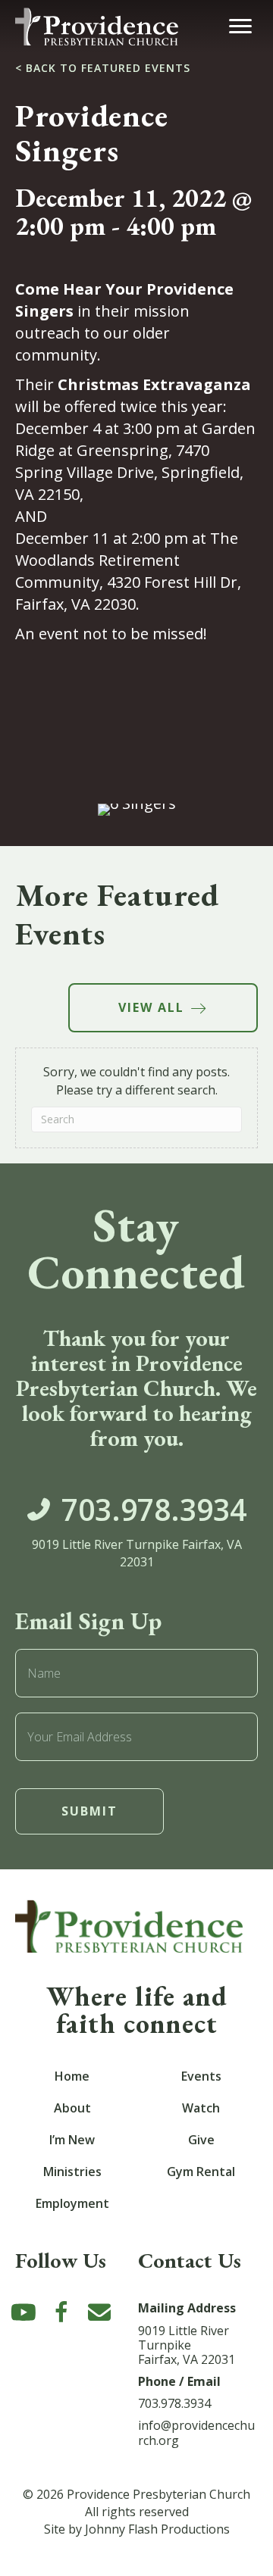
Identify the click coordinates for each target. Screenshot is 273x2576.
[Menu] (240, 27)
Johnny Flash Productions (157, 2529)
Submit (89, 1811)
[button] (24, 2312)
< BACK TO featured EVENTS (103, 68)
